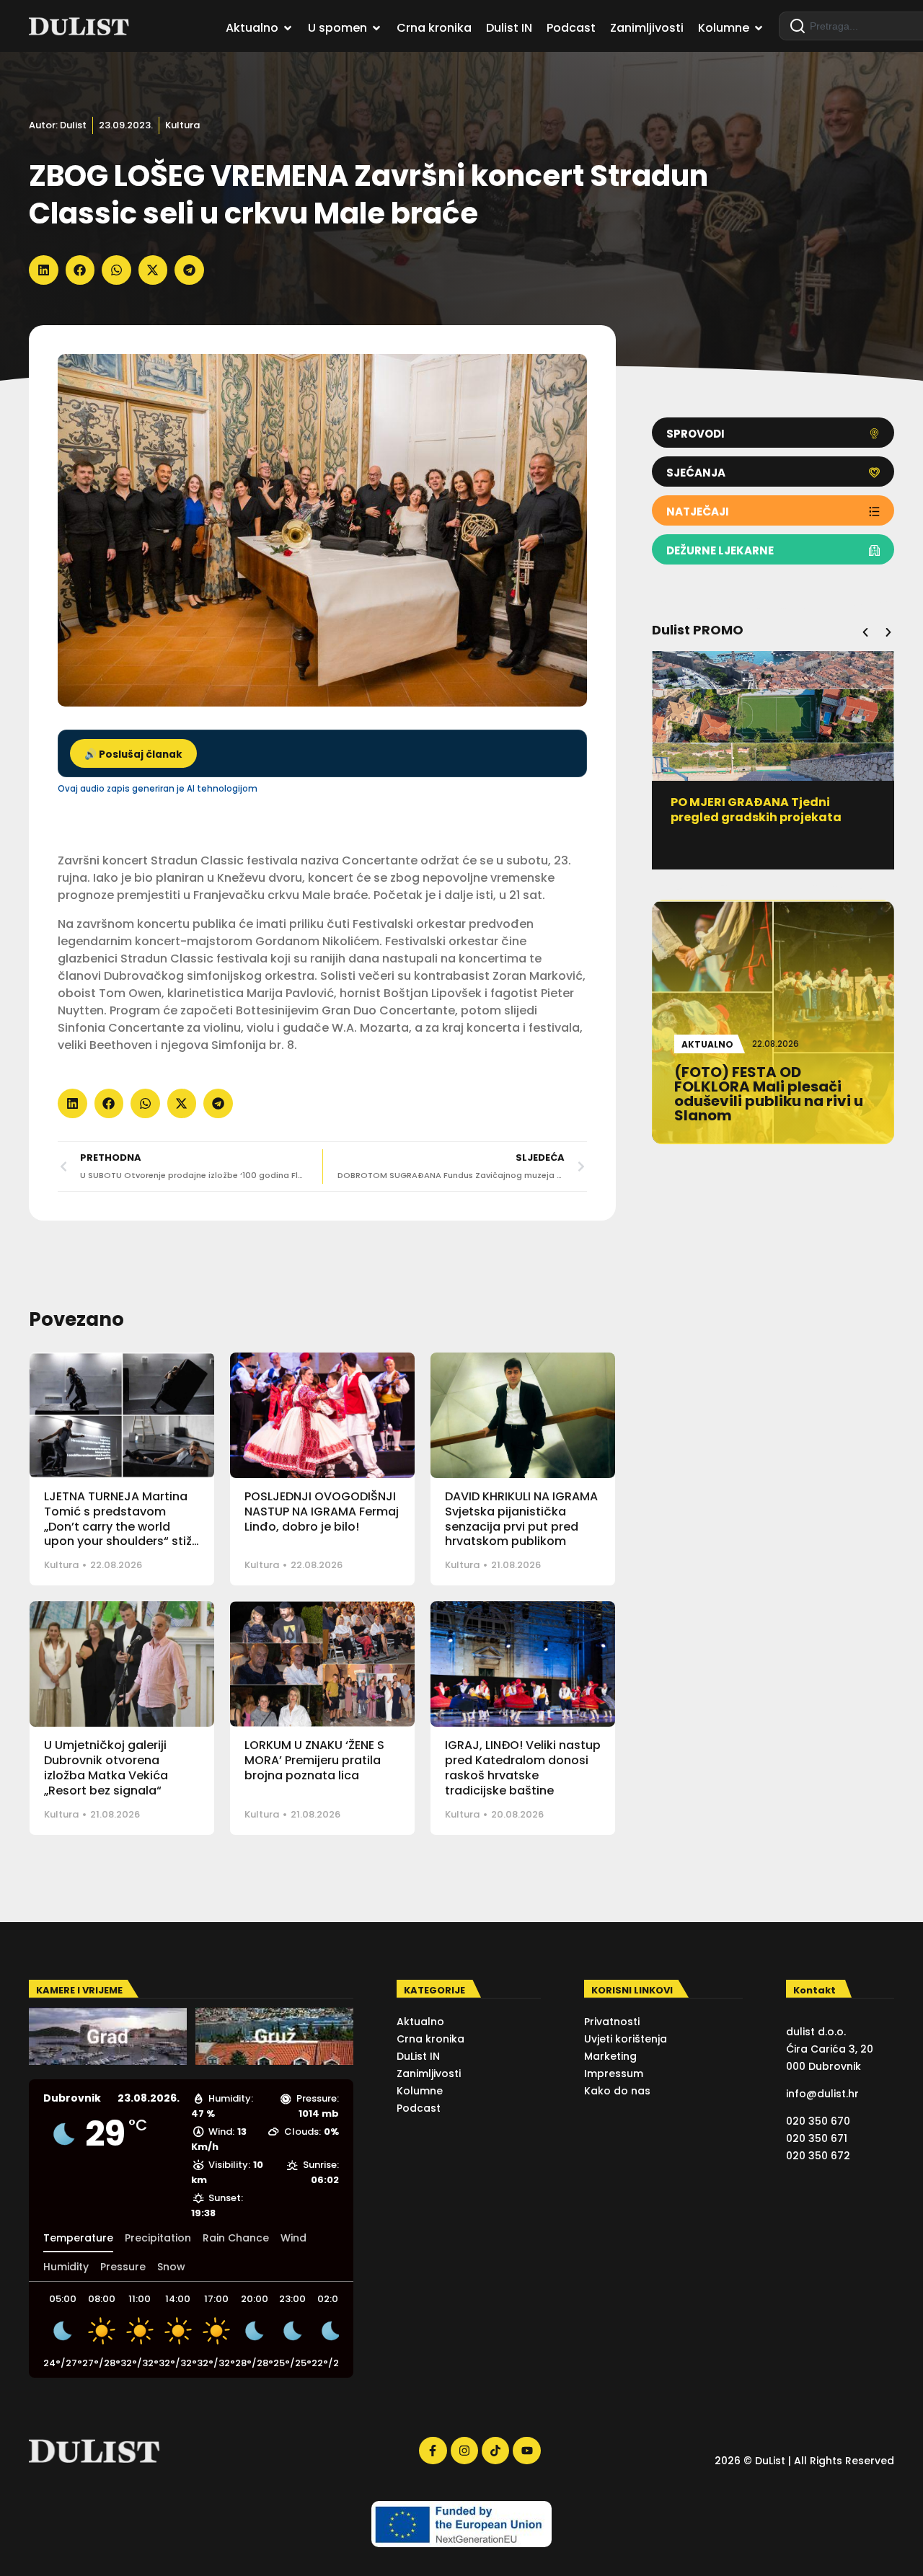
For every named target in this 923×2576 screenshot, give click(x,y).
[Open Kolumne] (759, 28)
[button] (44, 270)
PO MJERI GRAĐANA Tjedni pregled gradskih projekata (756, 810)
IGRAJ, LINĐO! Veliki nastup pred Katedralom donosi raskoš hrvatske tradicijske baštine (523, 1767)
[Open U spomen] (376, 28)
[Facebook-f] (433, 2451)
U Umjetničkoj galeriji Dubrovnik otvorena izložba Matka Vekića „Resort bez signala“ (106, 1767)
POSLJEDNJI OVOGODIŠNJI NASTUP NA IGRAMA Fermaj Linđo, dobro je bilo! (322, 1511)
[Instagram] (464, 2451)
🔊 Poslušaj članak (133, 754)
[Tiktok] (495, 2451)
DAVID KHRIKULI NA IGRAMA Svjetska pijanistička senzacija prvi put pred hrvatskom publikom (521, 1519)
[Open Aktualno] (288, 28)
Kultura (182, 125)
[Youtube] (526, 2451)
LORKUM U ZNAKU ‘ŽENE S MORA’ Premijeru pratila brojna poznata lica (314, 1760)
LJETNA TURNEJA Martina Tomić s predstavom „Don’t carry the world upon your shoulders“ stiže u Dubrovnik (122, 1526)
